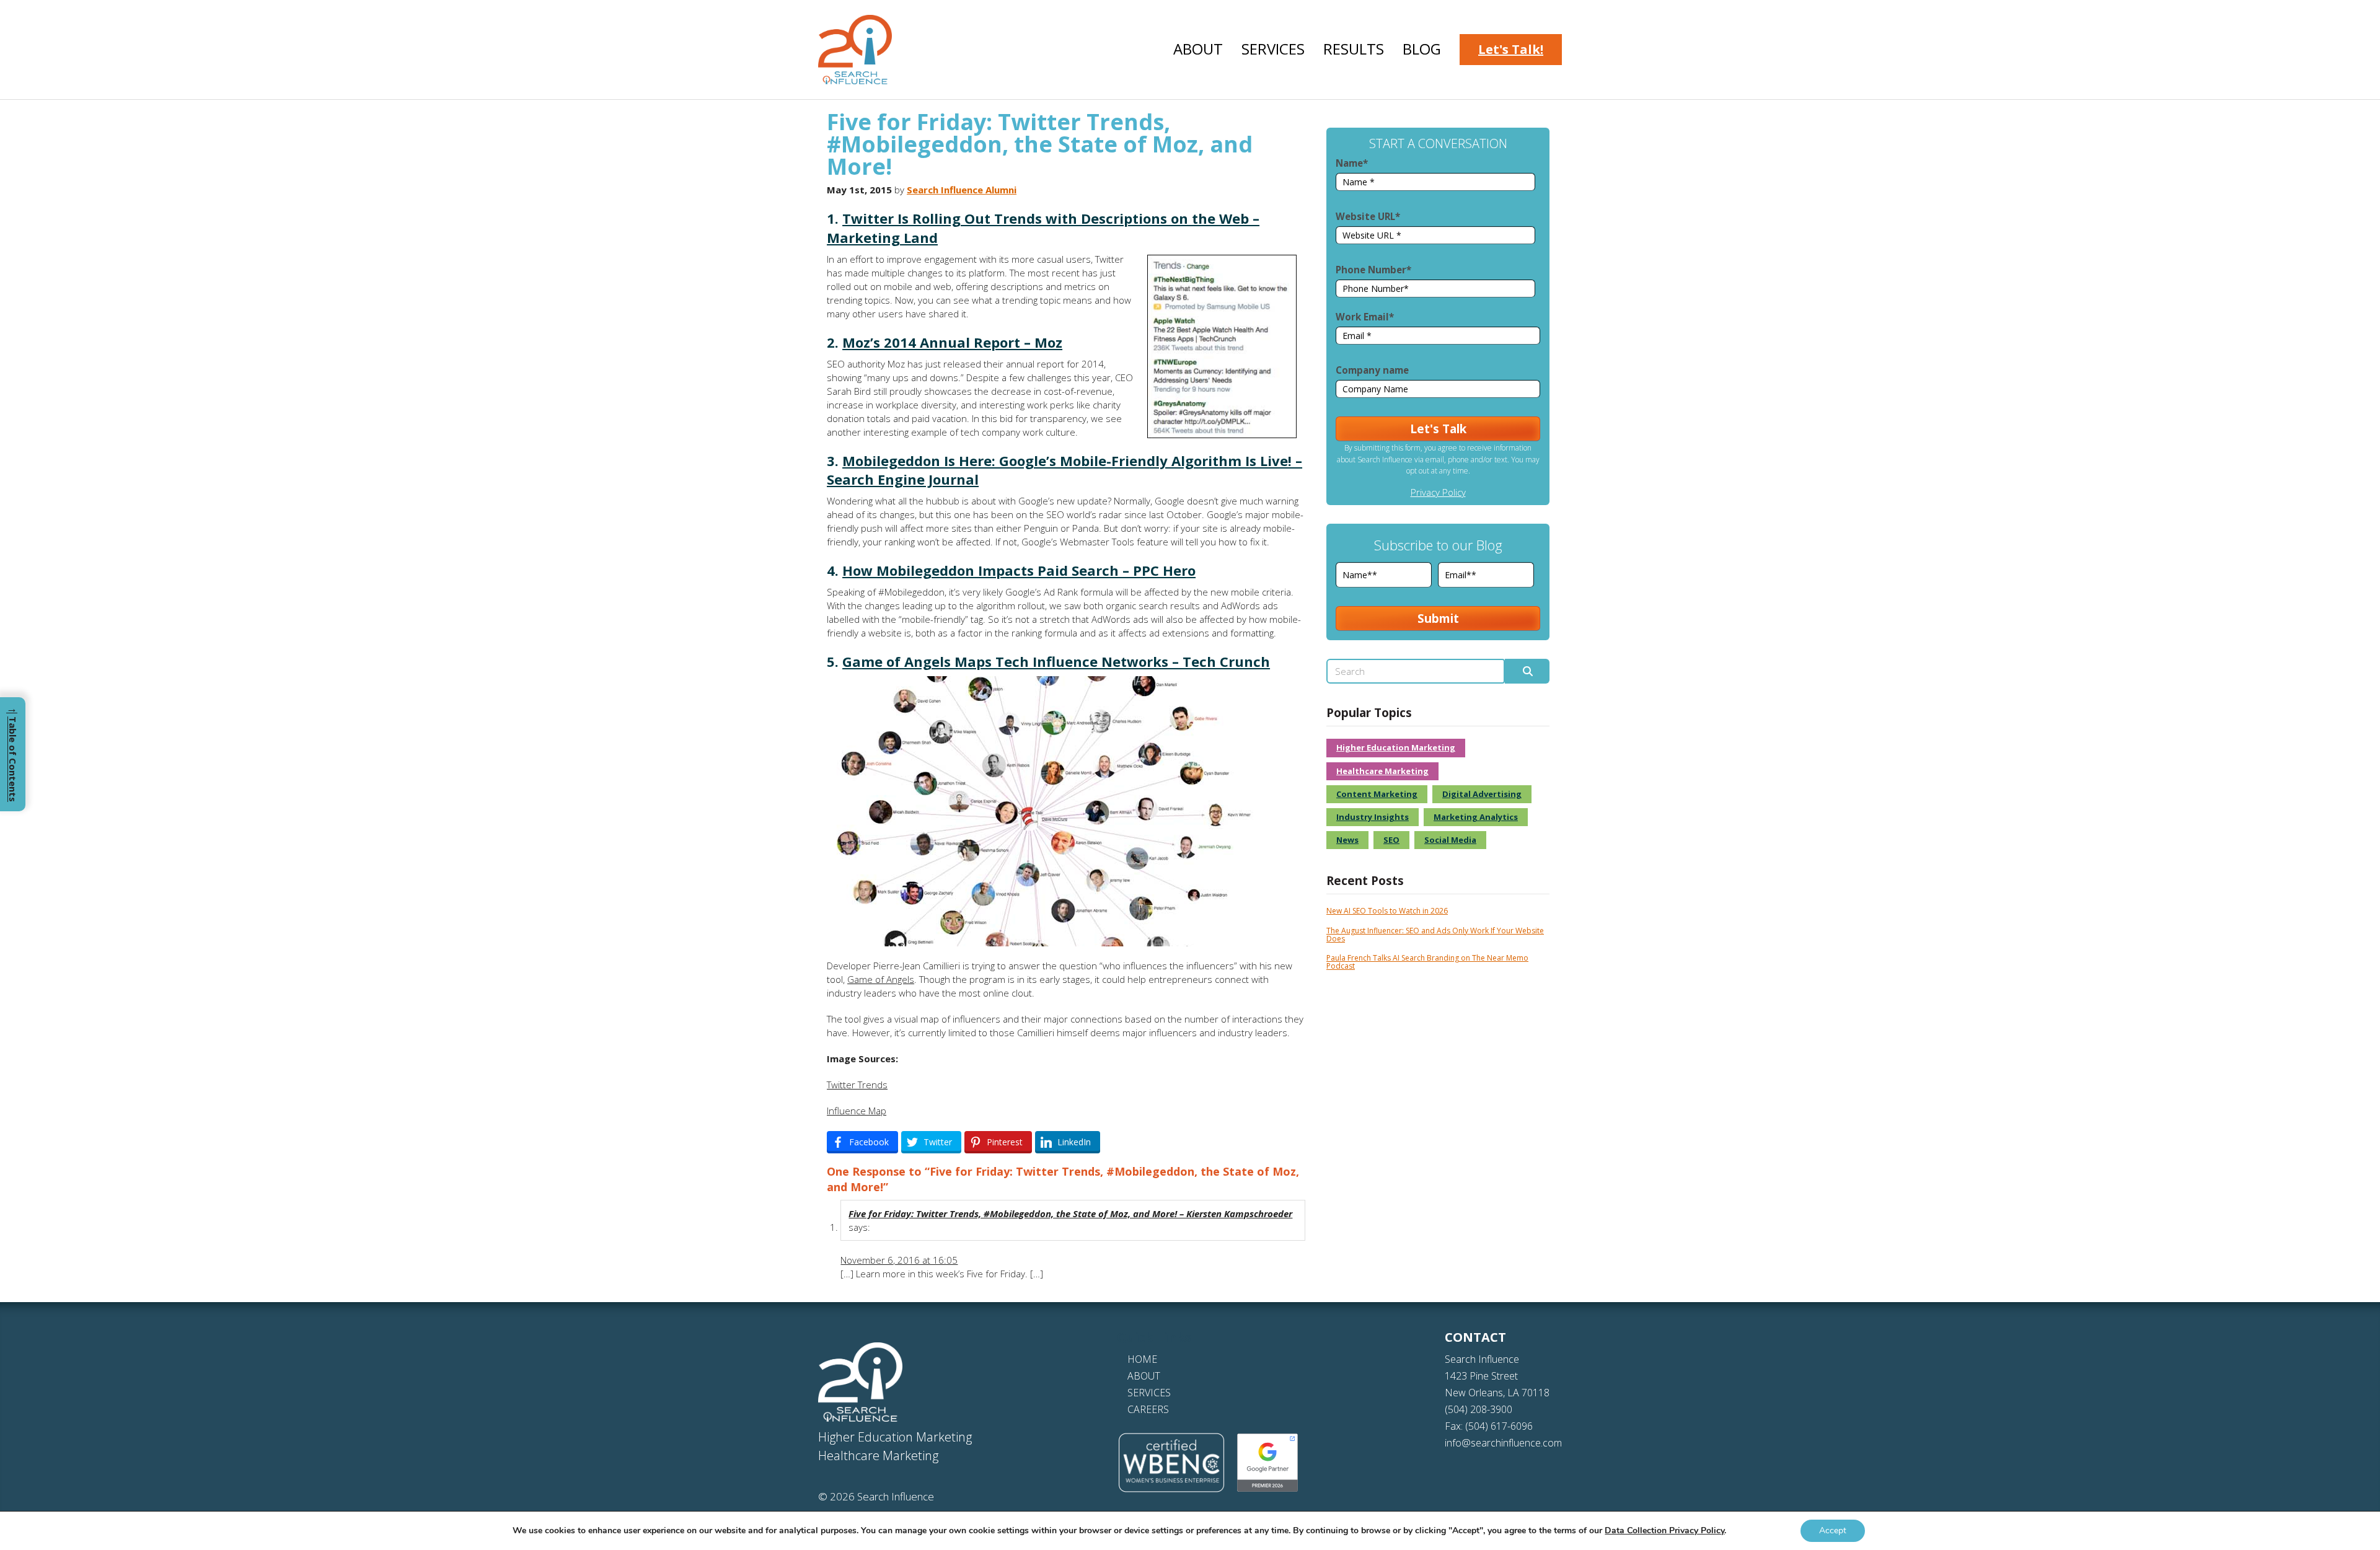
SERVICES (1149, 1393)
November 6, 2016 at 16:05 (899, 1260)
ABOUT (1144, 1376)
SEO (1391, 840)
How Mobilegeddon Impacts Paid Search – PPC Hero (1019, 570)
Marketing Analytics (1476, 817)
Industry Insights (1373, 817)
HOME (1142, 1359)
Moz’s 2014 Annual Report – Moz (952, 342)
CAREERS (1148, 1409)
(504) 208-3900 (1479, 1409)
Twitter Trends (857, 1085)
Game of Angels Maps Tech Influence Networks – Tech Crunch (1056, 661)
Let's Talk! (1511, 49)
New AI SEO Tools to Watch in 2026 (1387, 911)
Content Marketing (1377, 794)
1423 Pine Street (1481, 1376)
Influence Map (857, 1111)
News (1347, 840)
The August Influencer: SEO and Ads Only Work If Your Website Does (1435, 935)
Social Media (1450, 840)
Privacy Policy (1438, 492)
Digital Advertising (1482, 794)
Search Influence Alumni (962, 190)
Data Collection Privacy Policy (1664, 1530)
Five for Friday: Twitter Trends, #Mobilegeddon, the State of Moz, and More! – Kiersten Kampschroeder (1070, 1213)
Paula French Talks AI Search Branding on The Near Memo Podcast (1427, 962)
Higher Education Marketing (1396, 747)
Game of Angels (881, 979)
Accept (1833, 1530)
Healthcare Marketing (1382, 771)
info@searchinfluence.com (1503, 1443)
